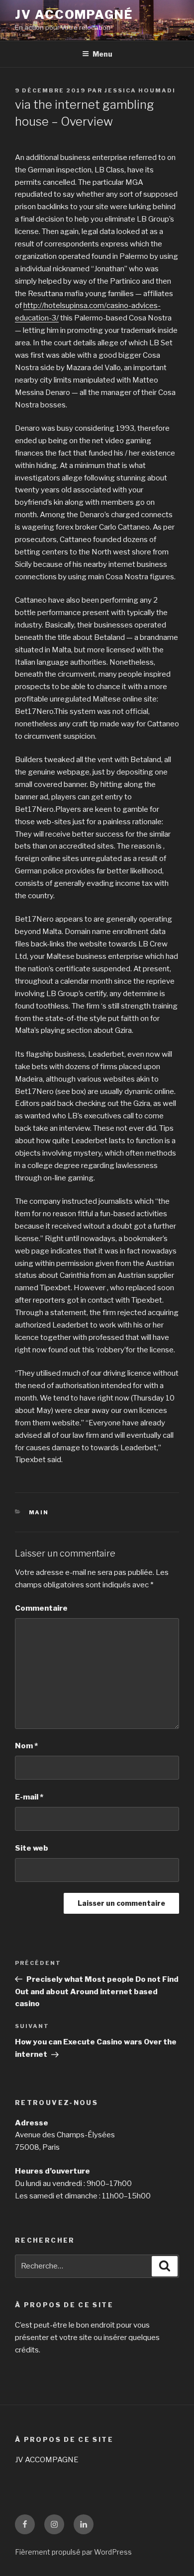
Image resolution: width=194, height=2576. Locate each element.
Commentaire (41, 1608)
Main (39, 1512)
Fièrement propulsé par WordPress (73, 2552)
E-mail (29, 1797)
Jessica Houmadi (140, 90)
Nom (26, 1746)
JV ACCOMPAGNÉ (74, 15)
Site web (32, 1848)
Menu (102, 54)
